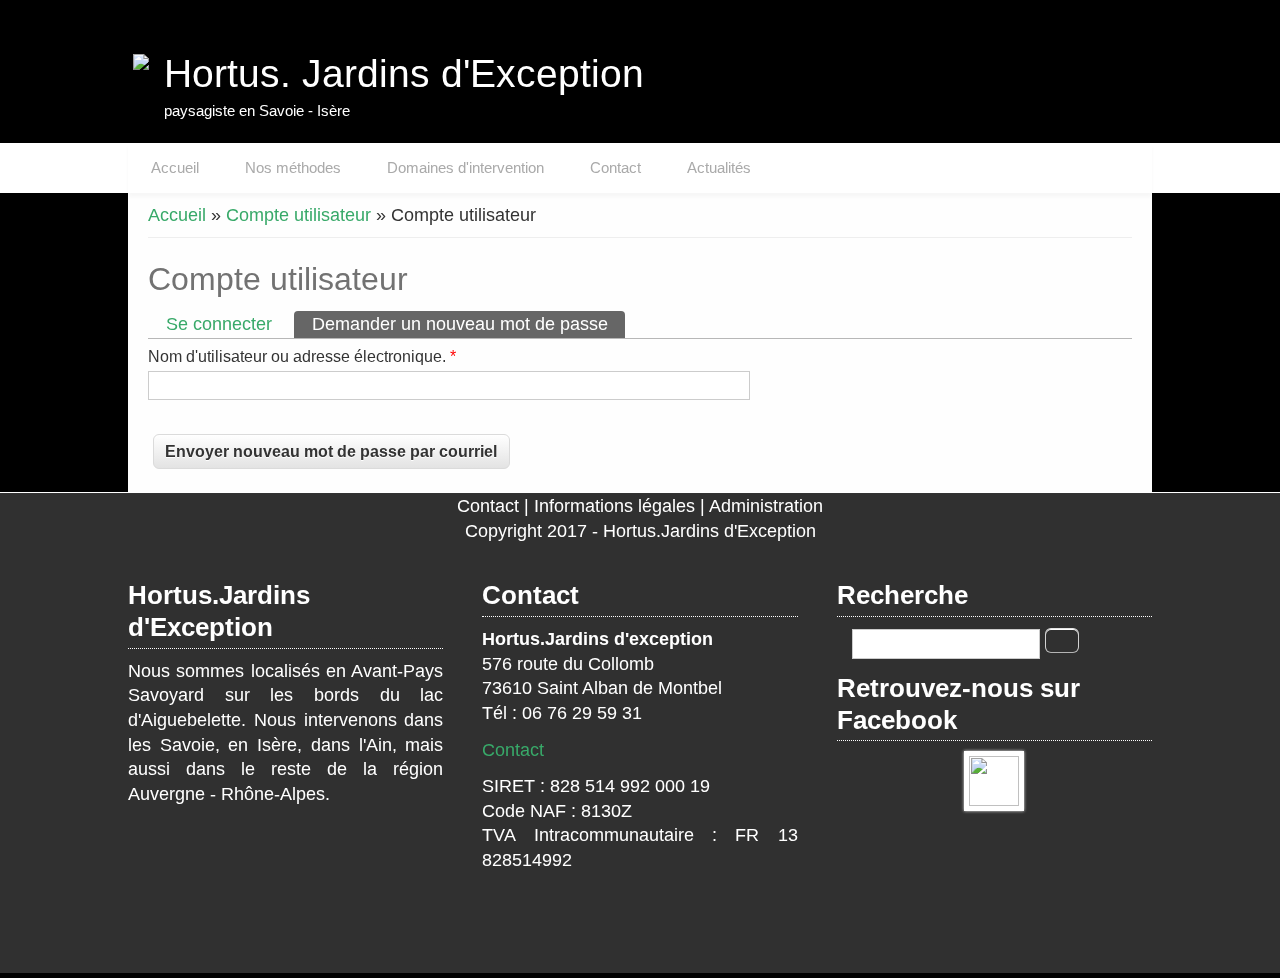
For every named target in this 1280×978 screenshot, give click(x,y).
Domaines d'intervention (465, 167)
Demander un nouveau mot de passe (468, 324)
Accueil (175, 167)
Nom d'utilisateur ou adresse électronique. (302, 356)
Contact (615, 167)
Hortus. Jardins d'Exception (404, 73)
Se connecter (219, 324)
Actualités (719, 167)
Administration (766, 506)
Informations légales (614, 506)
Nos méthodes (293, 167)
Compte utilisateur (298, 215)
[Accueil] (143, 64)
